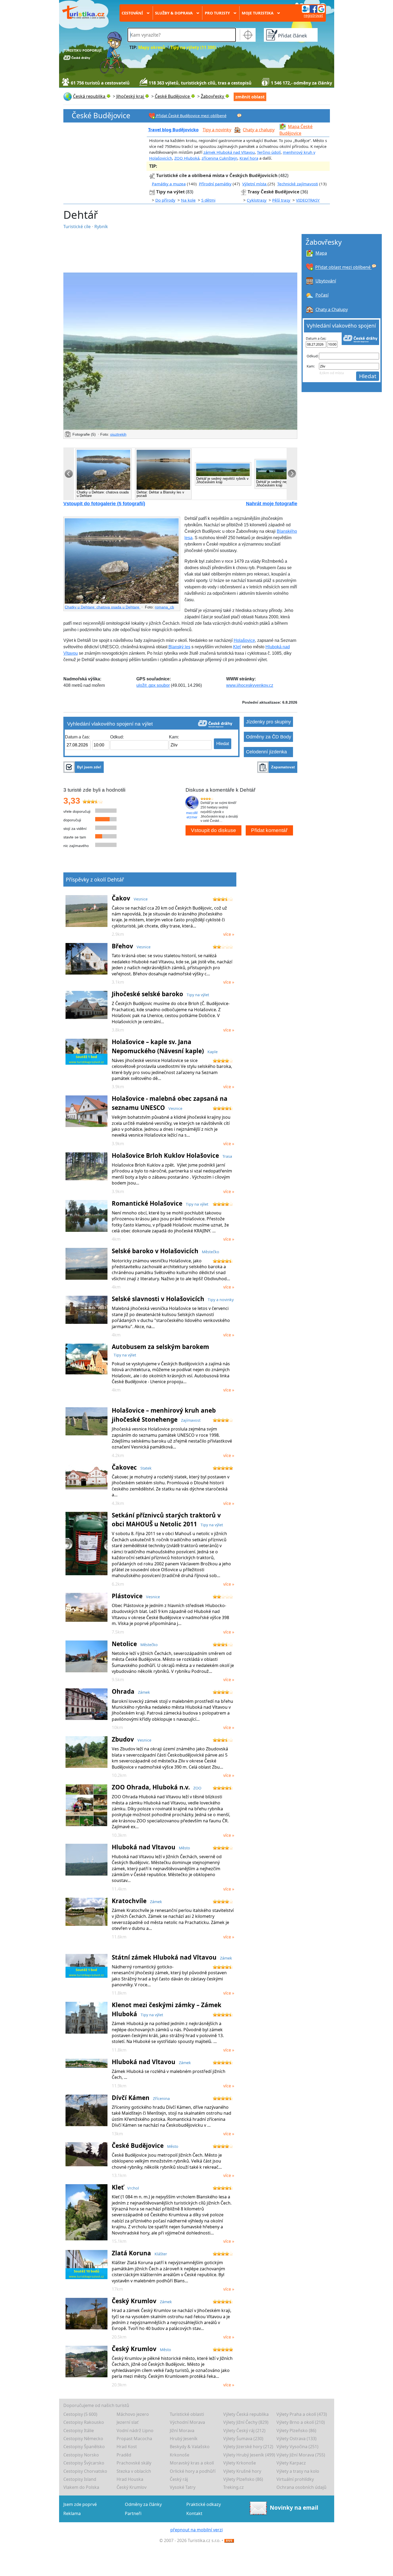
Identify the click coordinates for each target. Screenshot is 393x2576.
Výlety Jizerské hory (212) (248, 2447)
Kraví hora (249, 158)
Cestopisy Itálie (79, 2431)
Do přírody (165, 200)
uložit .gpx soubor (153, 685)
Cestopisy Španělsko (84, 2447)
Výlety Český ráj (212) (244, 2431)
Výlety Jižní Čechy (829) (246, 2422)
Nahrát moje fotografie (272, 504)
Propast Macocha (134, 2439)
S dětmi (208, 200)
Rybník (101, 227)
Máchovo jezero (133, 2414)
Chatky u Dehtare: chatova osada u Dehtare (103, 607)
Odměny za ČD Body (269, 737)
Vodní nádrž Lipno (135, 2431)
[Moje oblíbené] (239, 115)
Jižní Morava (182, 2431)
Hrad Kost (127, 2447)
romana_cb (164, 607)
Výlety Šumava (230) (243, 2439)
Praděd (124, 2455)
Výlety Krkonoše (240, 2463)
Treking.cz (234, 2487)
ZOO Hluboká (187, 158)
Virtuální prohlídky (295, 2479)
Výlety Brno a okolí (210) (301, 2422)
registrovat (313, 15)
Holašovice (244, 640)
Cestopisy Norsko (81, 2455)
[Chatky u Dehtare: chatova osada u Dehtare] (122, 561)
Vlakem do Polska (81, 2487)
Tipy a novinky (217, 130)
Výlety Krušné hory (242, 2471)
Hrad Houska (130, 2479)
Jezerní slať (128, 2422)
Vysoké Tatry (183, 2487)
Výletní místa (255, 184)
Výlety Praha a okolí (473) (302, 2414)
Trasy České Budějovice (273, 192)
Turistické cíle (78, 227)
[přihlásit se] (313, 9)
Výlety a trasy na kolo (298, 2471)
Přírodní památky (215, 184)
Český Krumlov (132, 2487)
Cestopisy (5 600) (80, 2414)
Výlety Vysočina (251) (297, 2447)
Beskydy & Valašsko (190, 2447)
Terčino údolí (269, 152)
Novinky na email (294, 2508)
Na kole (188, 200)
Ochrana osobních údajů (301, 2487)
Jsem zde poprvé (80, 2504)
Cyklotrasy (257, 200)
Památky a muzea (169, 184)
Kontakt (194, 2513)
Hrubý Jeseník (184, 2439)
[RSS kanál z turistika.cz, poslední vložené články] (229, 2540)
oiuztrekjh (118, 434)
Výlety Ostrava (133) (296, 2439)
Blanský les (179, 647)
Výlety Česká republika (246, 2414)
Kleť (237, 647)
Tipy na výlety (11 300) (193, 47)
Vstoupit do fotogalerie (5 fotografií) (104, 504)
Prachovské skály (134, 2463)
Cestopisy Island (80, 2479)
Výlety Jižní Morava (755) (301, 2455)
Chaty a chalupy (259, 130)
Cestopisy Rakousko (84, 2422)
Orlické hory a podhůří (193, 2471)
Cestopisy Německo (83, 2439)
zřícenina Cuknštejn (219, 158)
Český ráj (179, 2479)
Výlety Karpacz (291, 2463)
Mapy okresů (152, 47)
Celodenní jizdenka (266, 752)
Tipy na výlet (171, 192)
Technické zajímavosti (298, 184)
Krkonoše (180, 2455)
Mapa (321, 253)
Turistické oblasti (187, 2414)
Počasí (322, 295)
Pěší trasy (281, 200)
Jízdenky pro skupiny (268, 722)
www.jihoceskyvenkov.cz (250, 685)
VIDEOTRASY (308, 200)
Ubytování (326, 281)
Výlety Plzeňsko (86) (296, 2431)
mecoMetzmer (192, 815)
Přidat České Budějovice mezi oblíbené (191, 116)
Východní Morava (187, 2422)
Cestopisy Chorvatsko (85, 2471)
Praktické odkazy (204, 2504)
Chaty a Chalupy (332, 309)
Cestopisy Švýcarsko (84, 2463)
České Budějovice (101, 115)
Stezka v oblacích (134, 2471)
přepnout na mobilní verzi (196, 2530)
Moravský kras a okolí (192, 2463)
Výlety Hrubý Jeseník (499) (249, 2455)
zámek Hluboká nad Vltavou (229, 152)
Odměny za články (143, 2504)
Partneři (133, 2513)
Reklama (72, 2513)
